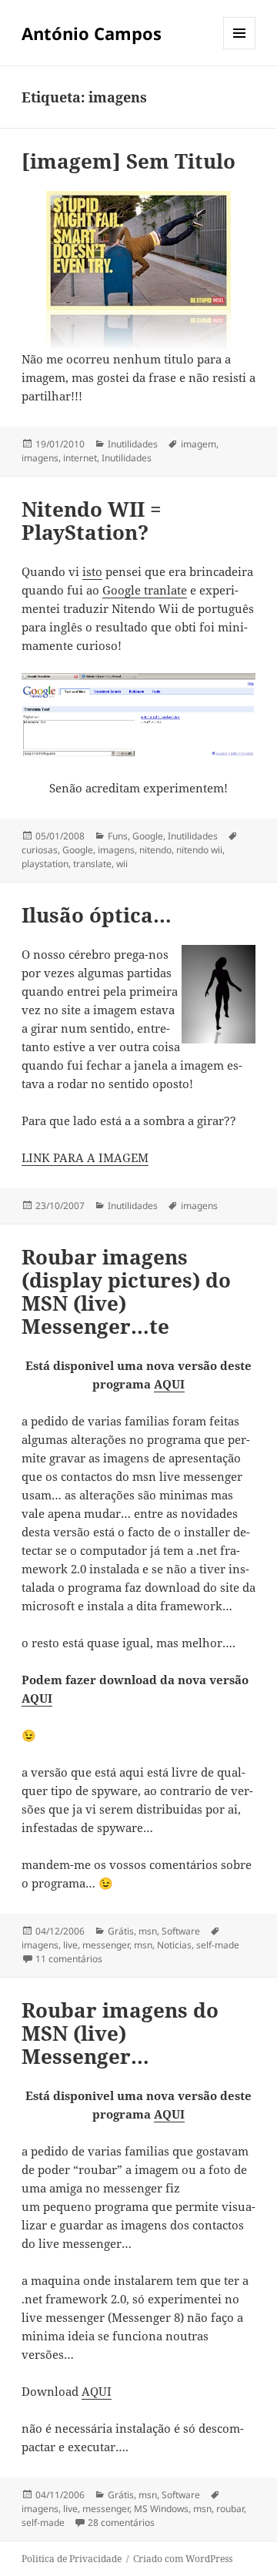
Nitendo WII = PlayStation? (92, 521)
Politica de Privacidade (72, 2559)
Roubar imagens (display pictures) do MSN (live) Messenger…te (126, 1291)
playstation (45, 864)
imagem (199, 444)
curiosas (40, 850)
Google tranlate (145, 590)
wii (122, 864)
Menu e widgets (240, 49)
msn (148, 1931)
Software (181, 1931)
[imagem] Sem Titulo (128, 161)
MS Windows (161, 2509)
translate (92, 864)
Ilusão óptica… (97, 915)
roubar (230, 2509)
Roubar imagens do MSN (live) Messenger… (120, 2033)
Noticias (174, 1945)
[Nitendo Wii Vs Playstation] (139, 717)
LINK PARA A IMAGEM (85, 1157)
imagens (40, 458)
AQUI (169, 1384)
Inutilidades (133, 444)
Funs (118, 836)
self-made (218, 1945)
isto (92, 571)
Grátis (121, 1931)
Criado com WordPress (183, 2559)
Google (148, 836)
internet (80, 458)
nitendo (155, 850)
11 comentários (69, 1959)
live (70, 1945)
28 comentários (121, 2522)
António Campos (92, 33)
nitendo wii (199, 850)
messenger (106, 1945)
